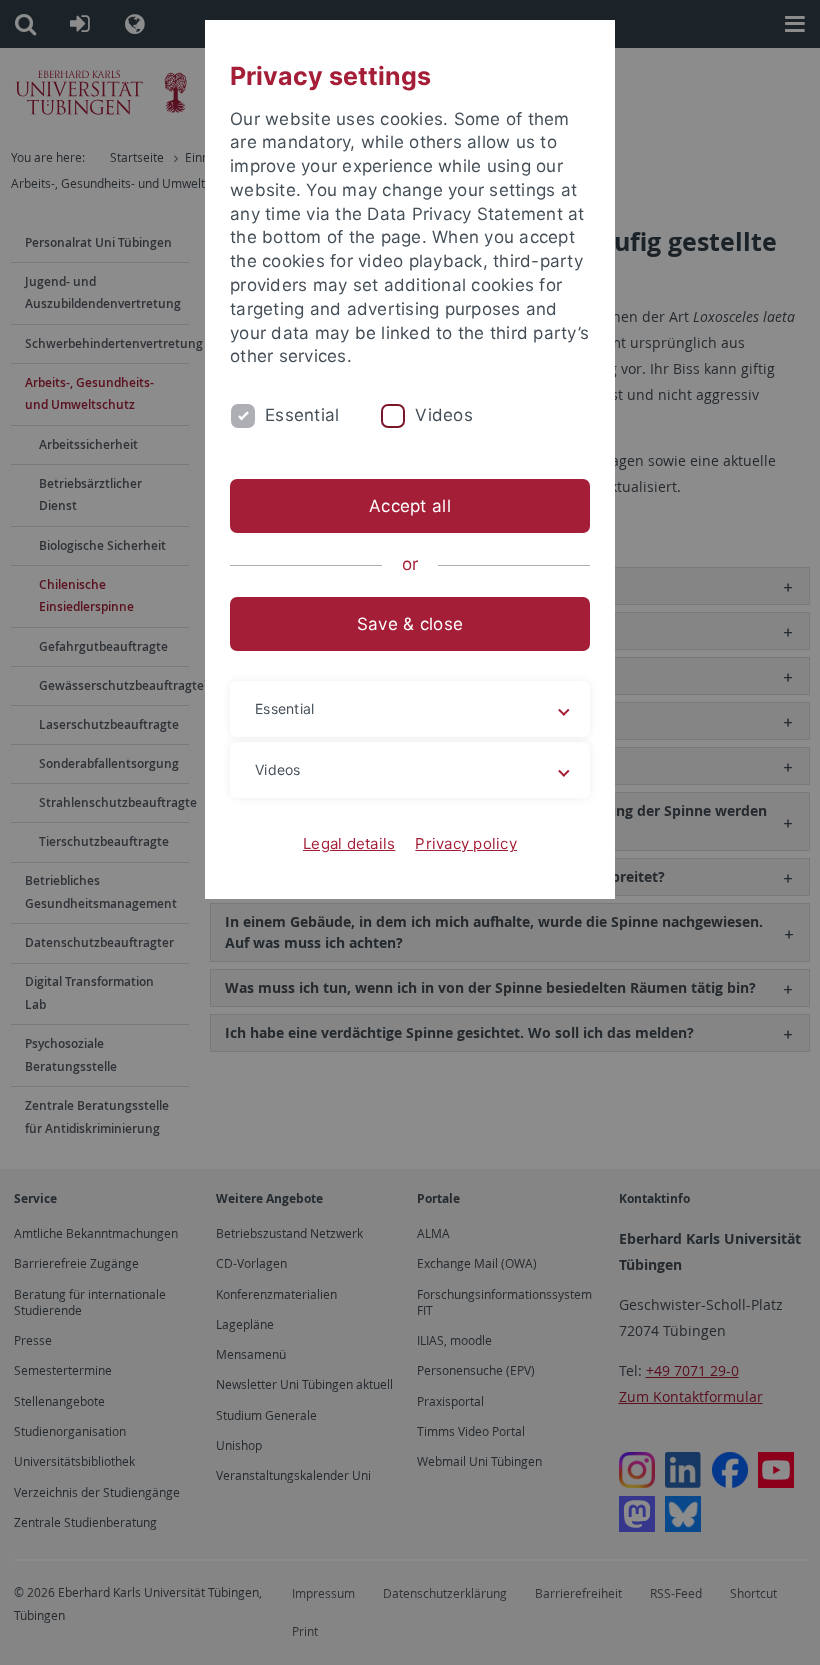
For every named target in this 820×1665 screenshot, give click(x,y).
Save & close (410, 624)
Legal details (349, 843)
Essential (302, 415)
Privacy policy (466, 843)
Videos (444, 415)
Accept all (410, 506)
